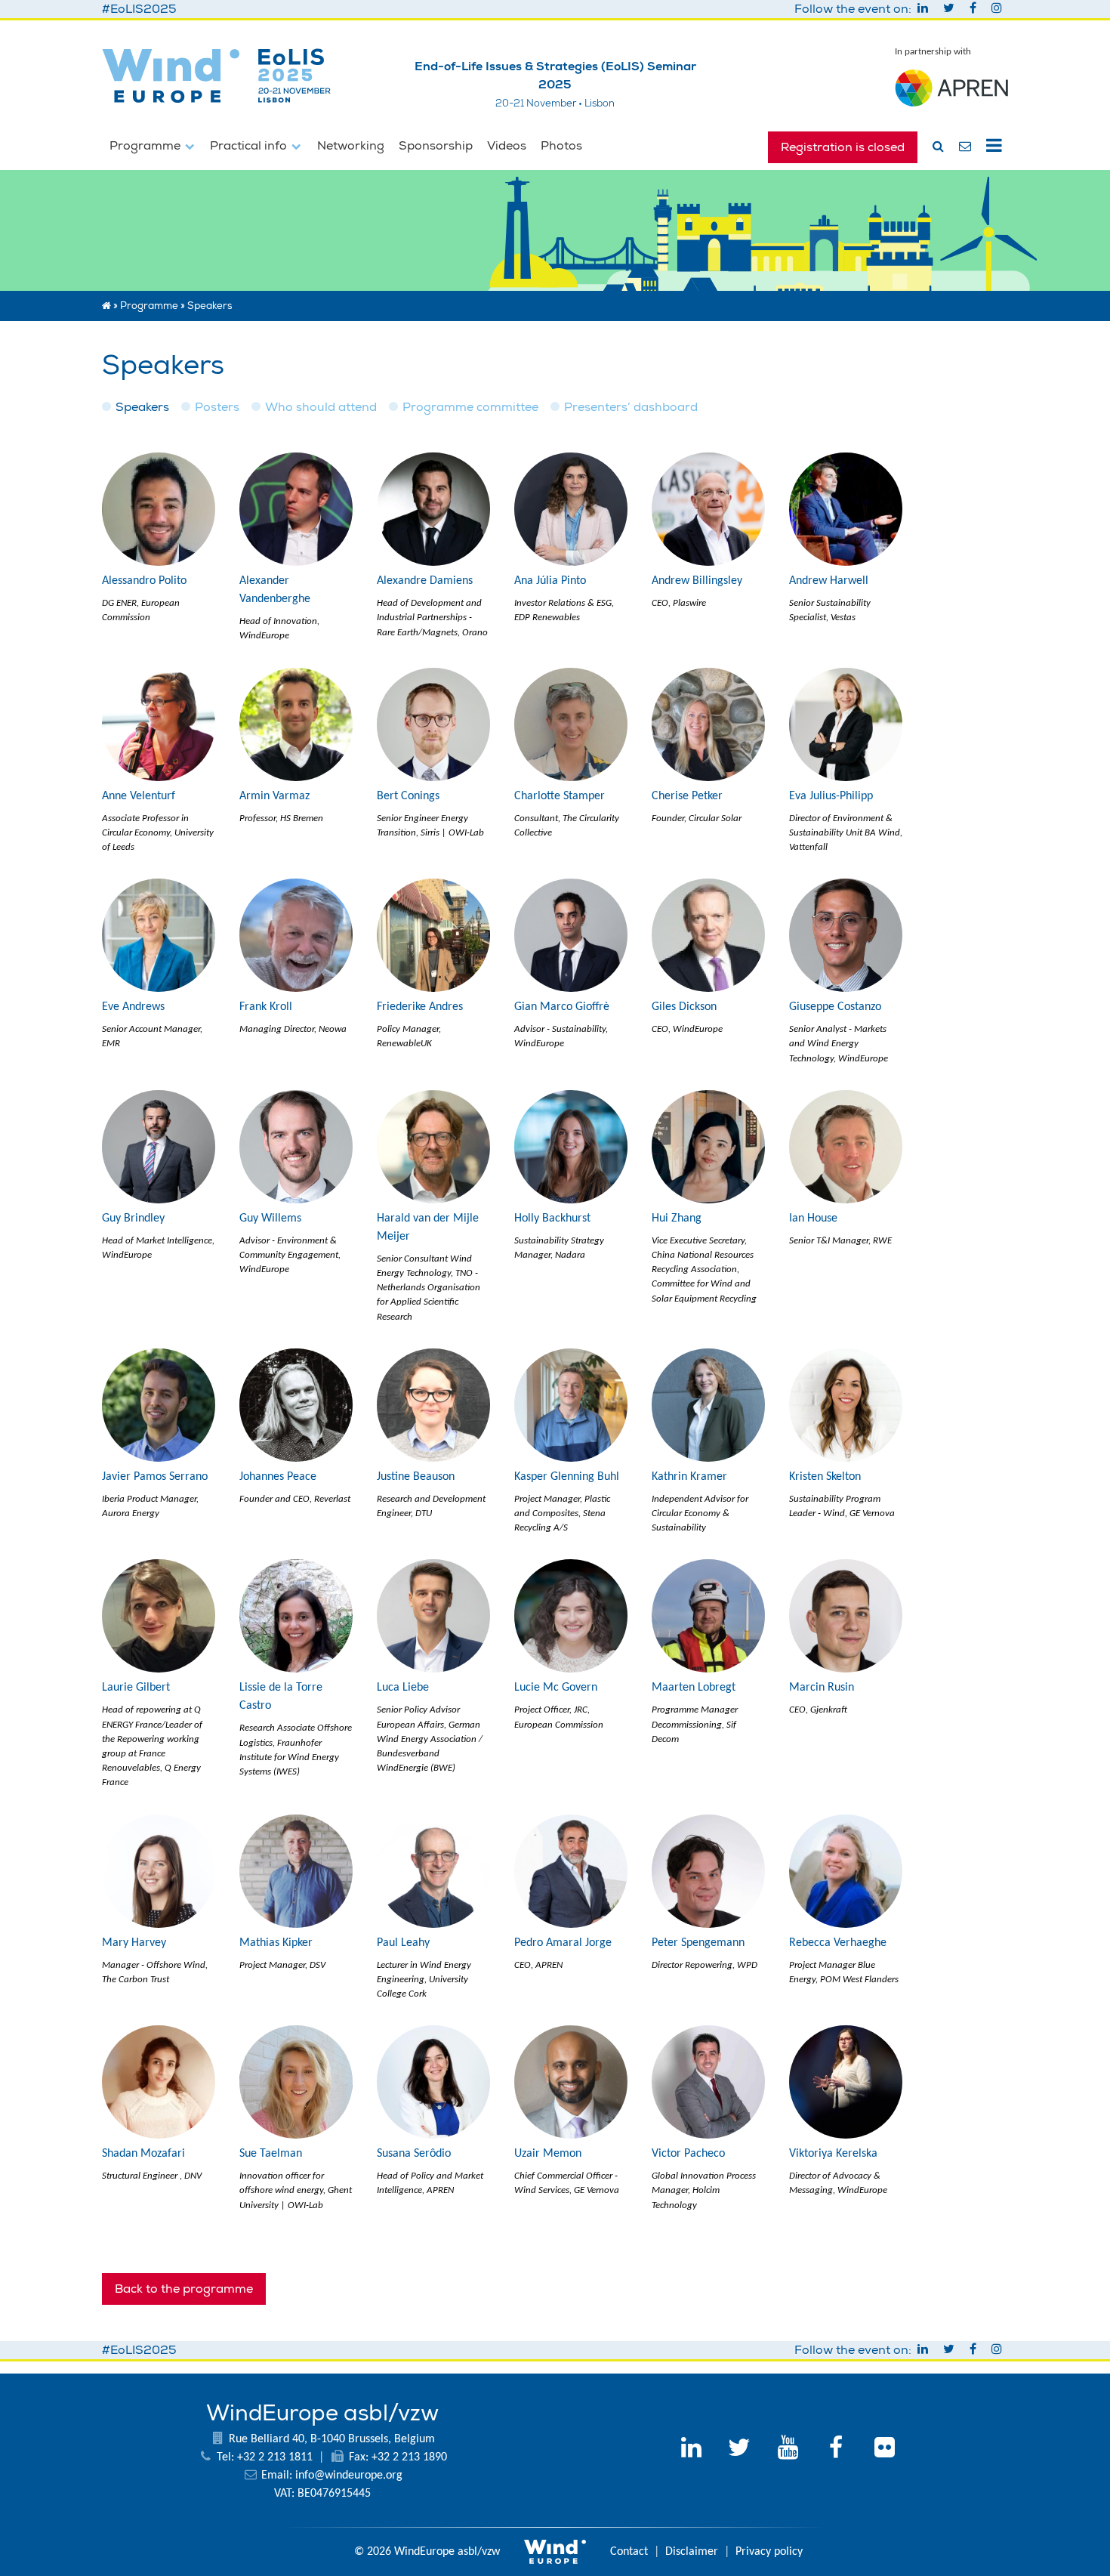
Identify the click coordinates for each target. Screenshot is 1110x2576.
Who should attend (321, 407)
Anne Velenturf (139, 796)
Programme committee (470, 407)
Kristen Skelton (825, 1477)
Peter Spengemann (698, 1943)
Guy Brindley (133, 1219)
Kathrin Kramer (689, 1477)
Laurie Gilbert (136, 1688)
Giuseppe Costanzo (835, 1007)
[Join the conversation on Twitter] (950, 9)
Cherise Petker (687, 796)
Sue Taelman (271, 2154)
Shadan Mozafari (143, 2154)
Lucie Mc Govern (556, 1688)
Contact (629, 2552)
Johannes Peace (278, 1477)
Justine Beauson (416, 1477)
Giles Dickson (684, 1007)
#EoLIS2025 (139, 9)
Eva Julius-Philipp (831, 796)
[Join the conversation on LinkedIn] (924, 9)
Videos (507, 146)
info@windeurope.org (349, 2476)
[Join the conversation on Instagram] (997, 9)
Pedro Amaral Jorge (563, 1943)
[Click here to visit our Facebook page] (836, 2450)
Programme (146, 146)
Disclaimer (692, 2552)
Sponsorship (436, 146)
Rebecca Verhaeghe (838, 1943)
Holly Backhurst (552, 1219)
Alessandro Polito (144, 581)
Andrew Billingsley (697, 581)
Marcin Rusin (822, 1688)
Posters (217, 407)
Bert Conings (408, 796)
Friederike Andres (420, 1007)
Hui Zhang (677, 1219)
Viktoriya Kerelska (833, 2154)
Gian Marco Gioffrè (562, 1007)
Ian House (813, 1219)
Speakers (142, 407)
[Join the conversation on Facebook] (974, 9)
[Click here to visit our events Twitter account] (739, 2450)
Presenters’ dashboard (631, 407)
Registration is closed (843, 147)
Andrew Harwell (829, 581)
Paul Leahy (403, 1943)
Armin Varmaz (274, 796)
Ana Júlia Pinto (550, 581)
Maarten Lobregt (694, 1688)
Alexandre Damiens (425, 581)
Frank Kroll (266, 1007)
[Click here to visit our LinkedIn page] (691, 2450)
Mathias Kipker (276, 1943)
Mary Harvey (134, 1943)
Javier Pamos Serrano (155, 1477)
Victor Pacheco (688, 2154)
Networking (351, 146)
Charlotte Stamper (560, 796)
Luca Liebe (403, 1688)
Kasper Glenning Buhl (567, 1477)
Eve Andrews (133, 1007)
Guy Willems (270, 1219)
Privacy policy (769, 2552)
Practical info (250, 146)
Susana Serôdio (414, 2154)
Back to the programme (184, 2289)
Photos (561, 146)
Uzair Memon (548, 2154)
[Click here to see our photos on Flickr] (884, 2450)
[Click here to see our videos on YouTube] (788, 2450)
